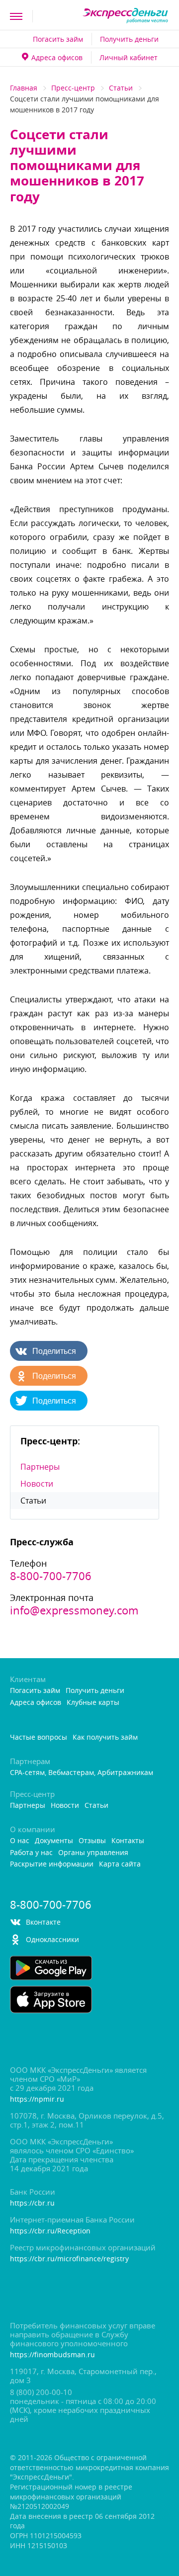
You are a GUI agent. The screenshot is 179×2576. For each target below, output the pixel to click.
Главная (24, 88)
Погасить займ (58, 39)
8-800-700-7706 (51, 1576)
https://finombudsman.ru (52, 2355)
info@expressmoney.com (74, 1610)
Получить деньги (129, 39)
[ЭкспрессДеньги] (126, 16)
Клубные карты (93, 1703)
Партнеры (40, 1467)
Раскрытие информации (52, 1864)
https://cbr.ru (32, 2203)
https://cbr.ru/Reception (50, 2231)
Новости (37, 1484)
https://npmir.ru (37, 2099)
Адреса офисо (57, 57)
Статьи (121, 88)
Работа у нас (31, 1853)
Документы (54, 1841)
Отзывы (92, 1841)
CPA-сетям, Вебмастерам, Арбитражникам (82, 1773)
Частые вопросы (39, 1737)
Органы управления (93, 1853)
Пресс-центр (73, 88)
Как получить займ (105, 1737)
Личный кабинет (129, 57)
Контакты (128, 1841)
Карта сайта (120, 1864)
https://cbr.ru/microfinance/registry (69, 2259)
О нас (20, 1841)
